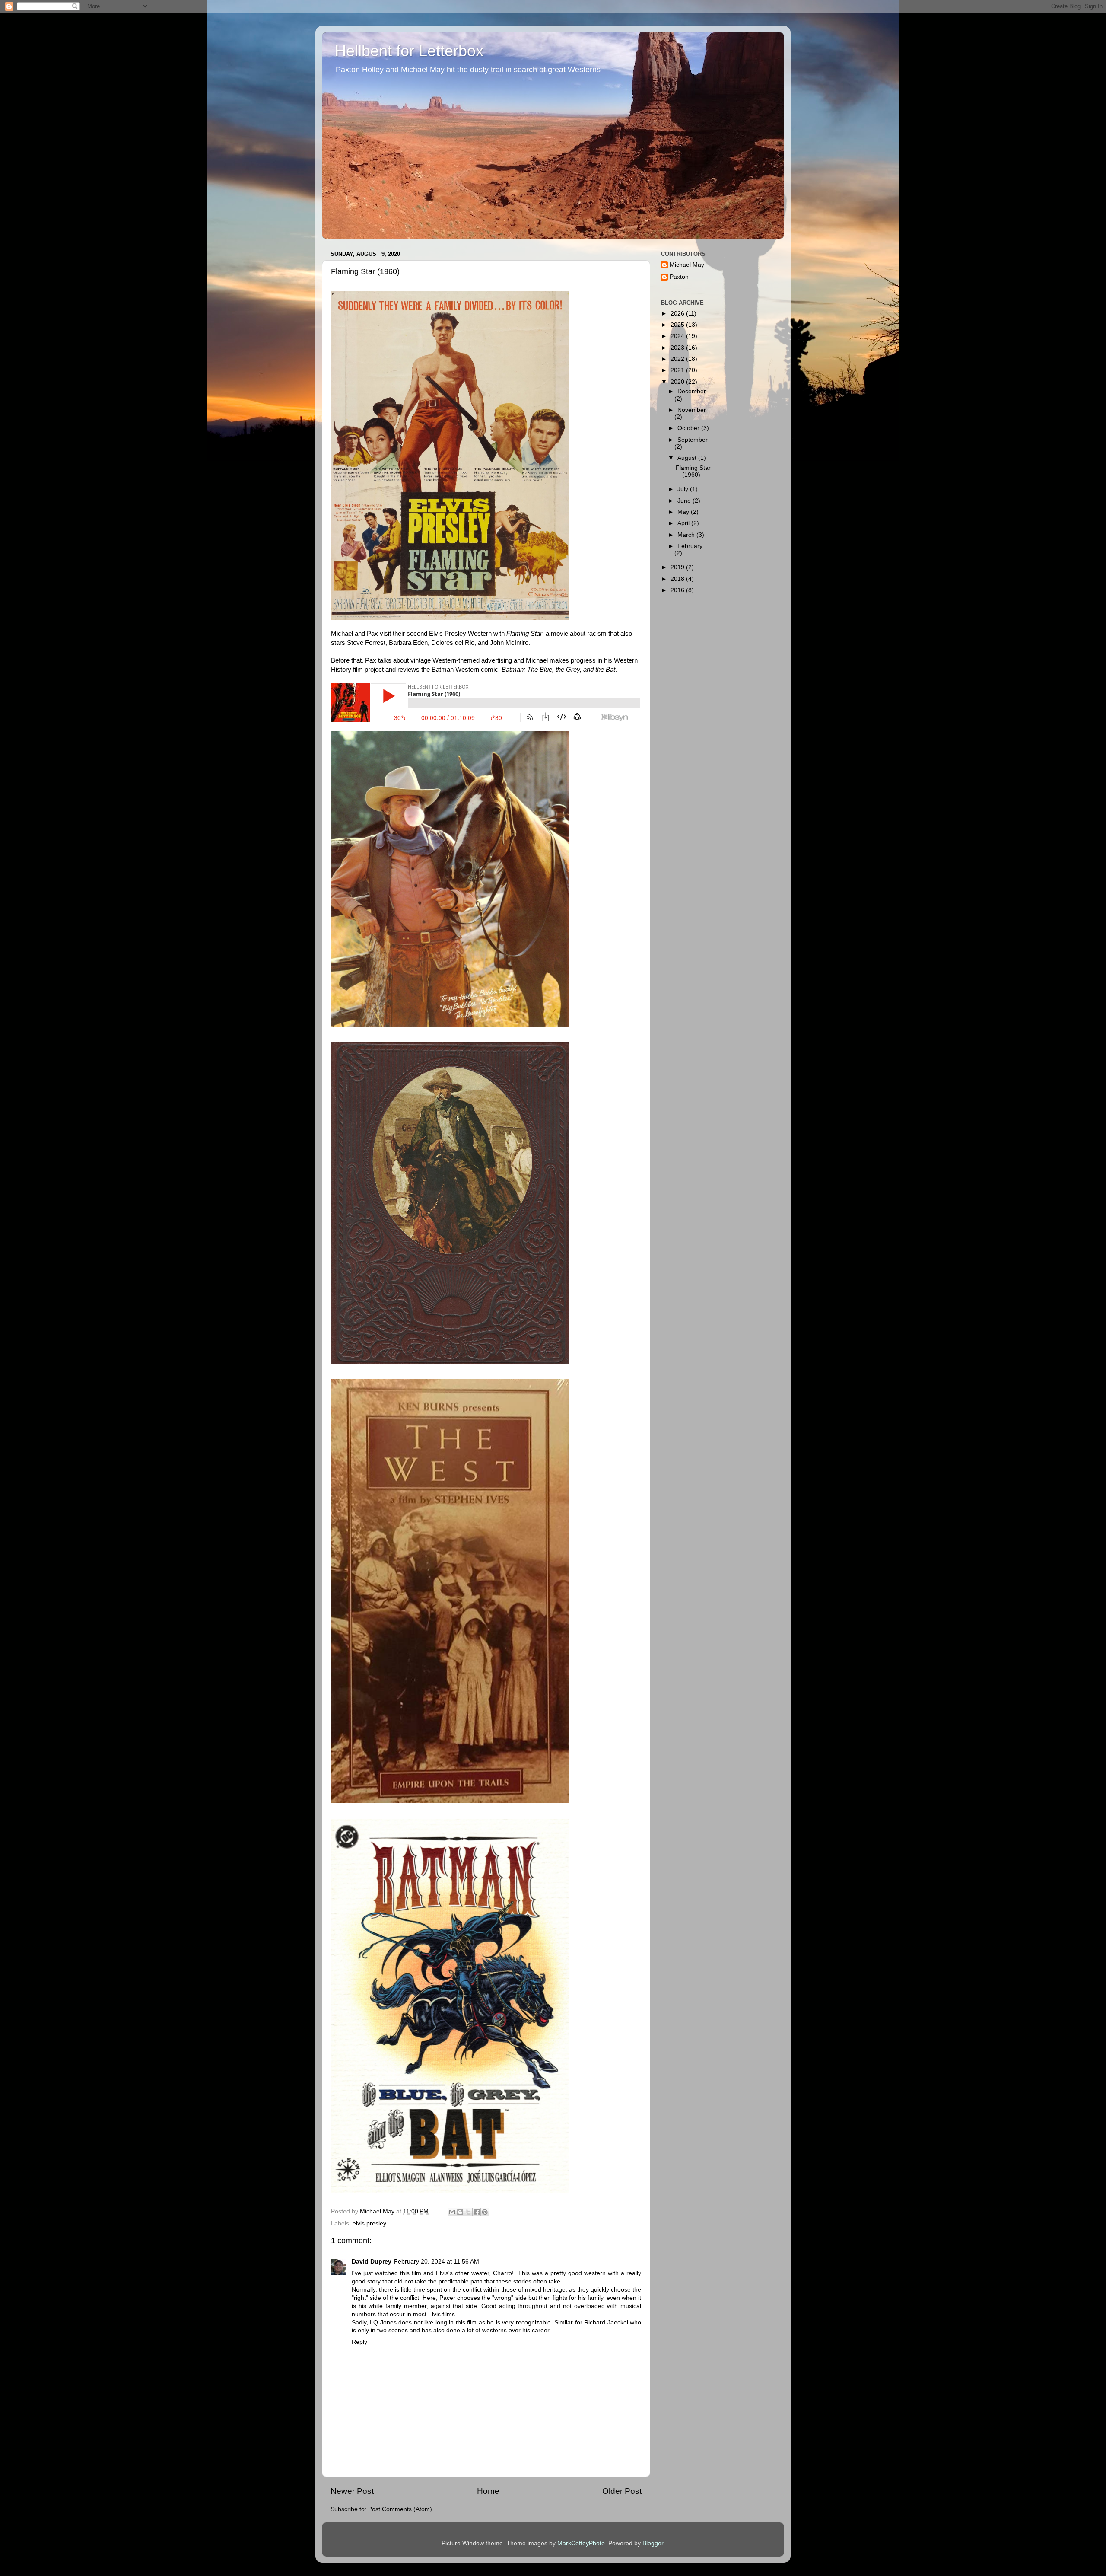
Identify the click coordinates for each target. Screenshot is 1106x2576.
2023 (678, 348)
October (689, 428)
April (684, 523)
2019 (678, 567)
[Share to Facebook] (477, 2212)
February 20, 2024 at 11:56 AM (437, 2262)
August (688, 458)
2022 (678, 359)
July (684, 489)
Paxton (679, 277)
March (687, 535)
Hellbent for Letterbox (409, 51)
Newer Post (352, 2491)
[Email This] (452, 2212)
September (693, 440)
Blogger (653, 2543)
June (685, 501)
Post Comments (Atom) (400, 2509)
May (684, 512)
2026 (678, 314)
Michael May (687, 265)
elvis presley (369, 2224)
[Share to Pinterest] (485, 2212)
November (692, 410)
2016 (678, 590)
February (690, 546)
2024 (678, 336)
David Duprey (372, 2262)
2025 (678, 325)
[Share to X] (468, 2212)
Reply (359, 2342)
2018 (678, 579)
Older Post (622, 2491)
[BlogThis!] (460, 2212)
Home (488, 2491)
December (692, 391)
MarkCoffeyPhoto (581, 2543)
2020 (678, 382)
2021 (678, 370)
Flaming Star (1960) (693, 471)
